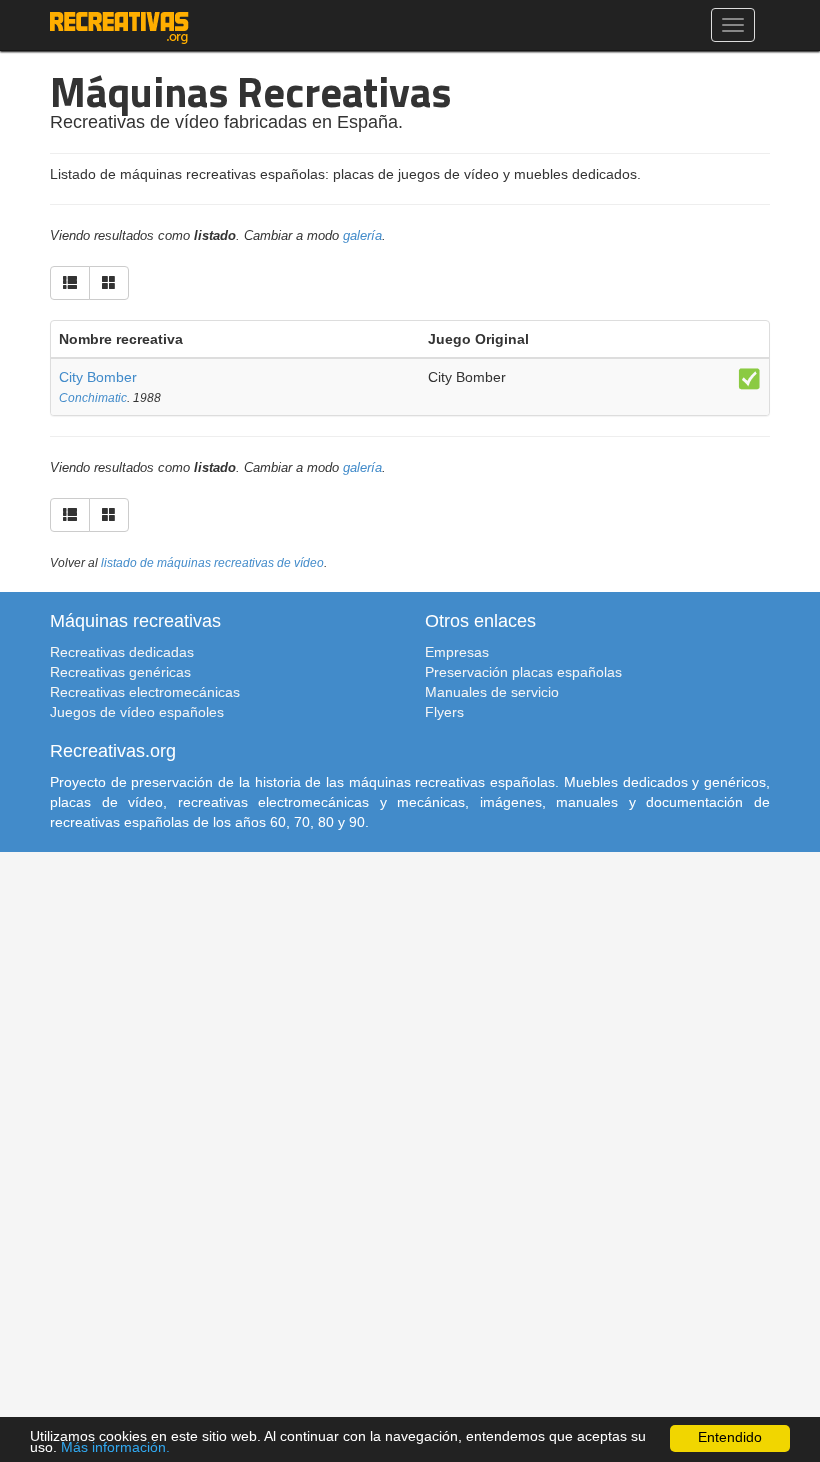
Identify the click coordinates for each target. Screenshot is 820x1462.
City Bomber (98, 377)
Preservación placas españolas (523, 672)
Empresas (457, 652)
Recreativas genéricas (120, 672)
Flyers (444, 712)
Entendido (730, 1437)
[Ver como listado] (70, 283)
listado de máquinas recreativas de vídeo (212, 563)
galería (362, 236)
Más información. (115, 1447)
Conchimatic (93, 398)
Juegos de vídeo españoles (137, 712)
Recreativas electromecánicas (145, 692)
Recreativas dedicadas (122, 652)
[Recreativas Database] (119, 25)
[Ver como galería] (109, 283)
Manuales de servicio (492, 692)
